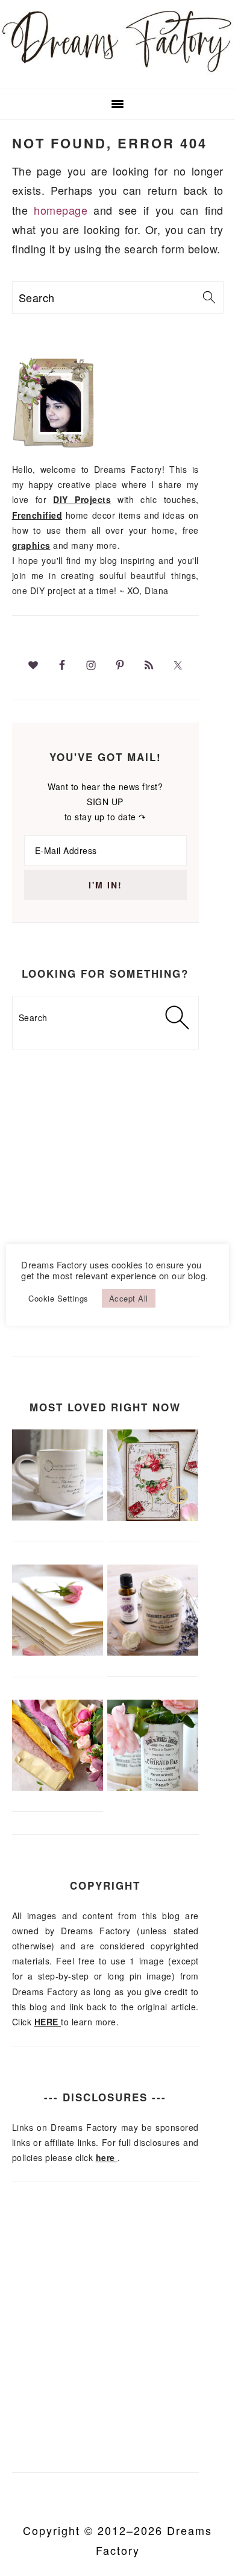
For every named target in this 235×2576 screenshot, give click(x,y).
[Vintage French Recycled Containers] (153, 1787)
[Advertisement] (117, 1222)
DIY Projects (82, 499)
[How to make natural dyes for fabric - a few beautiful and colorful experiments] (58, 1787)
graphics (31, 545)
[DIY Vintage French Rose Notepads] (153, 1517)
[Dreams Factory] (117, 72)
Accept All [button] (129, 1298)
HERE (48, 2022)
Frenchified (37, 515)
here (107, 2157)
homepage (61, 210)
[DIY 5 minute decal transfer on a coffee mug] (58, 1517)
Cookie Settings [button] (58, 1298)
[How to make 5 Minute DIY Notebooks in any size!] (58, 1652)
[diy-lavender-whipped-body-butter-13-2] (153, 1652)
